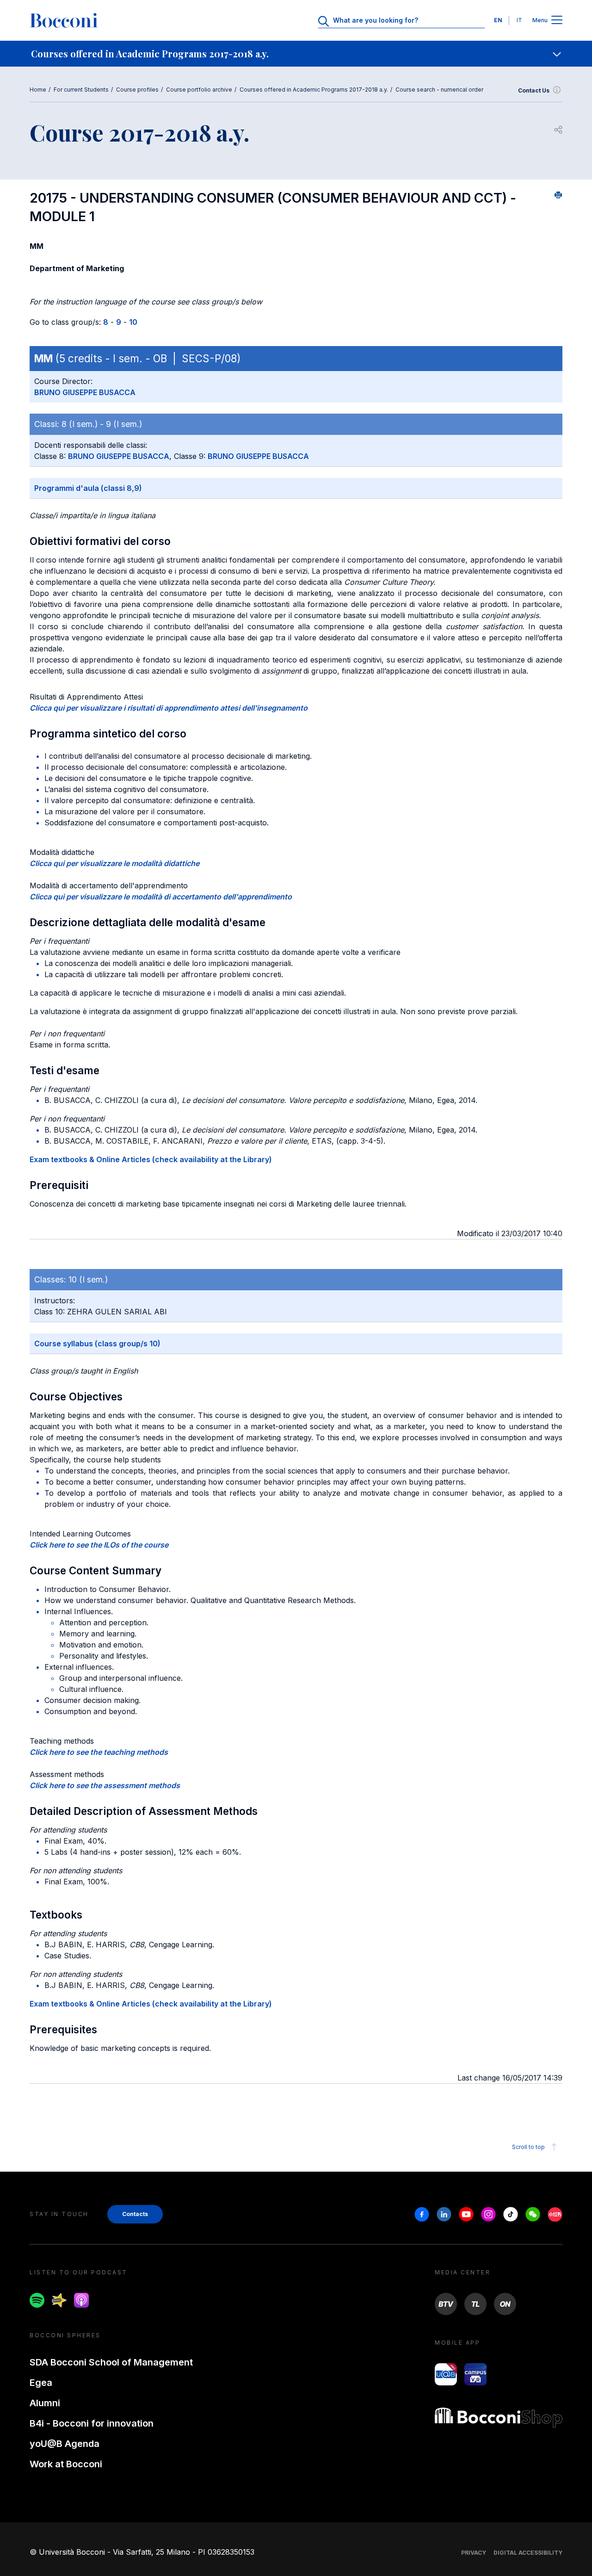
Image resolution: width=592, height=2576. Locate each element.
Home (38, 90)
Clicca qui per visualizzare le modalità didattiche (114, 863)
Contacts (135, 2214)
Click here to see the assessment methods (105, 1785)
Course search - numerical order (439, 90)
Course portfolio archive (199, 90)
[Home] (64, 20)
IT (519, 20)
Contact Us (534, 90)
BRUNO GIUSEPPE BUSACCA (85, 392)
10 (133, 322)
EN (498, 20)
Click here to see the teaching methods (99, 1752)
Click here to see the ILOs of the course (99, 1545)
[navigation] (296, 54)
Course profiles (137, 90)
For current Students (81, 90)
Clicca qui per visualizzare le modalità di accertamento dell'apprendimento (161, 897)
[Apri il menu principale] (557, 21)
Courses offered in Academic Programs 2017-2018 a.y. (314, 90)
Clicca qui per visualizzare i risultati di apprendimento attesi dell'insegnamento (169, 708)
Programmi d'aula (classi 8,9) (88, 488)
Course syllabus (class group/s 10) (97, 1344)
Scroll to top (528, 2147)
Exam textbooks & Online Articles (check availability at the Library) (151, 1159)
